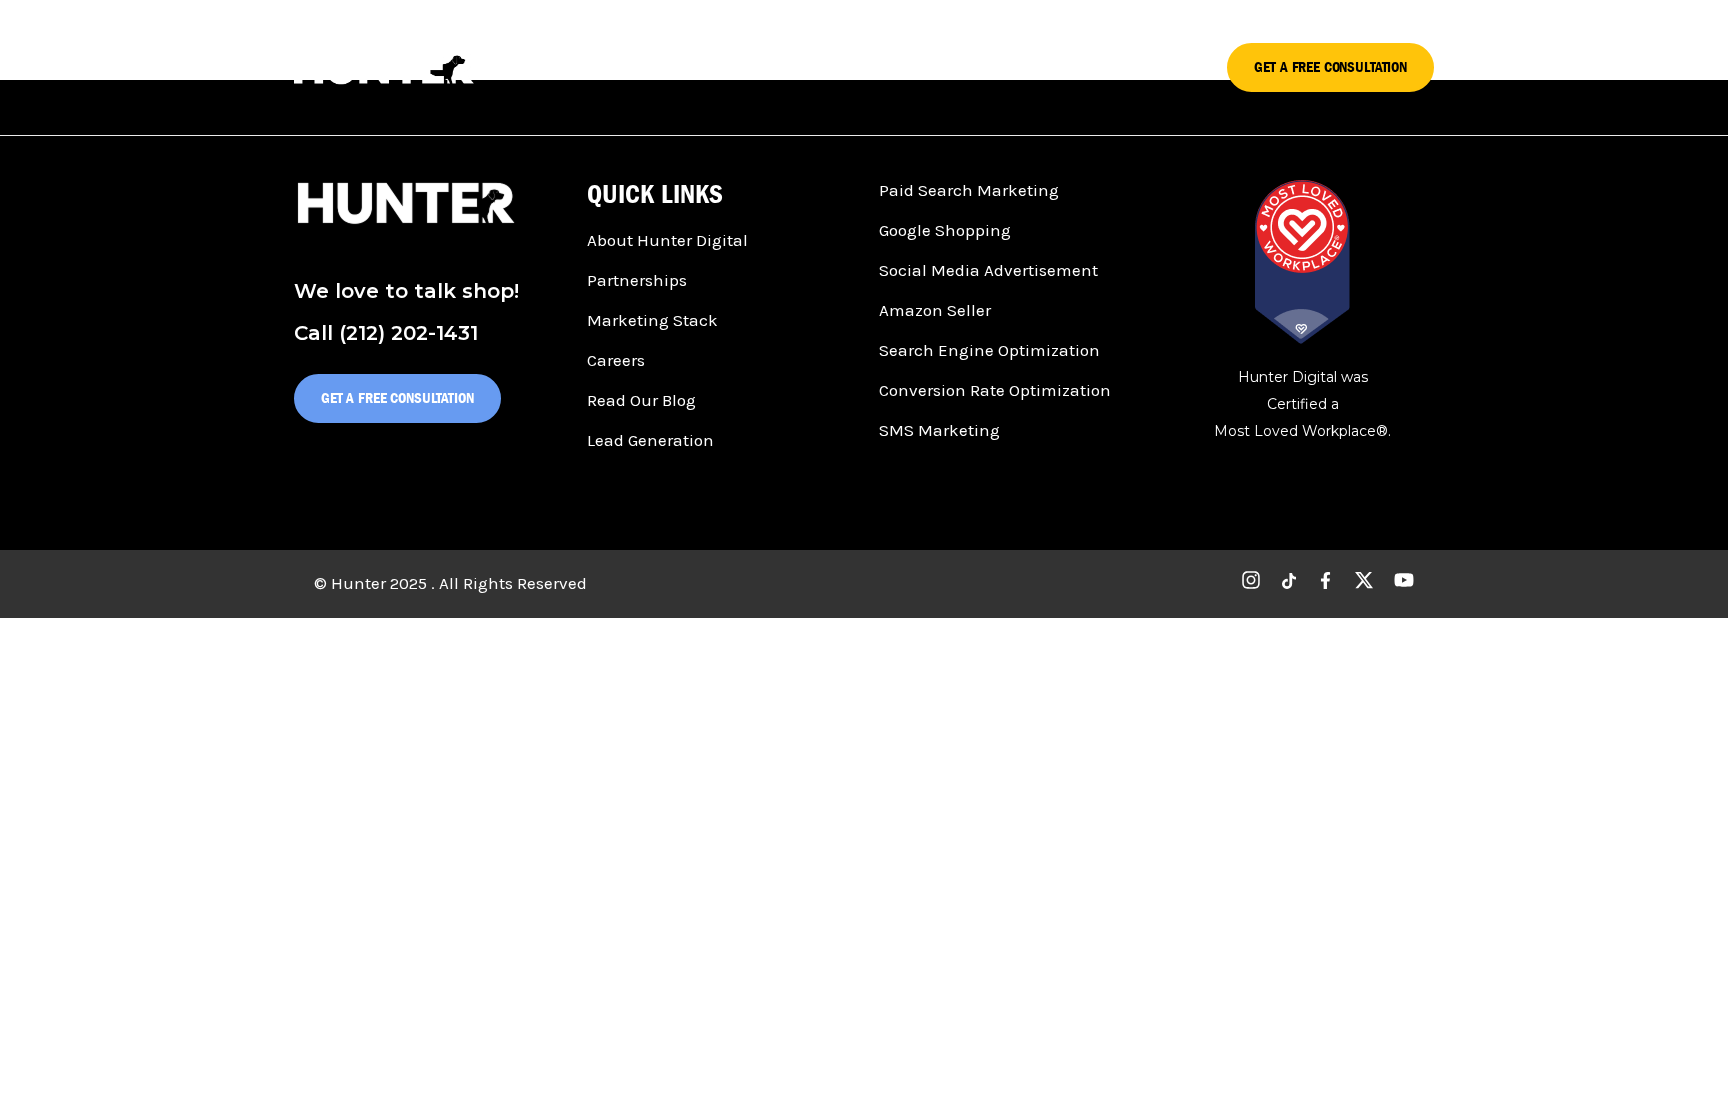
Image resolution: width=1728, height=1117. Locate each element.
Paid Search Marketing (969, 190)
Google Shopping (945, 230)
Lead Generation (650, 440)
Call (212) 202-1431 (386, 333)
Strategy (749, 66)
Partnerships (637, 280)
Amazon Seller (935, 310)
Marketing (955, 66)
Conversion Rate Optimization (995, 390)
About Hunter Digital (667, 240)
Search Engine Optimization (989, 350)
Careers (616, 360)
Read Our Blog (641, 400)
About (1166, 66)
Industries (1069, 66)
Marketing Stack (652, 320)
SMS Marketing (939, 430)
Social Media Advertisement (988, 270)
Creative (849, 66)
